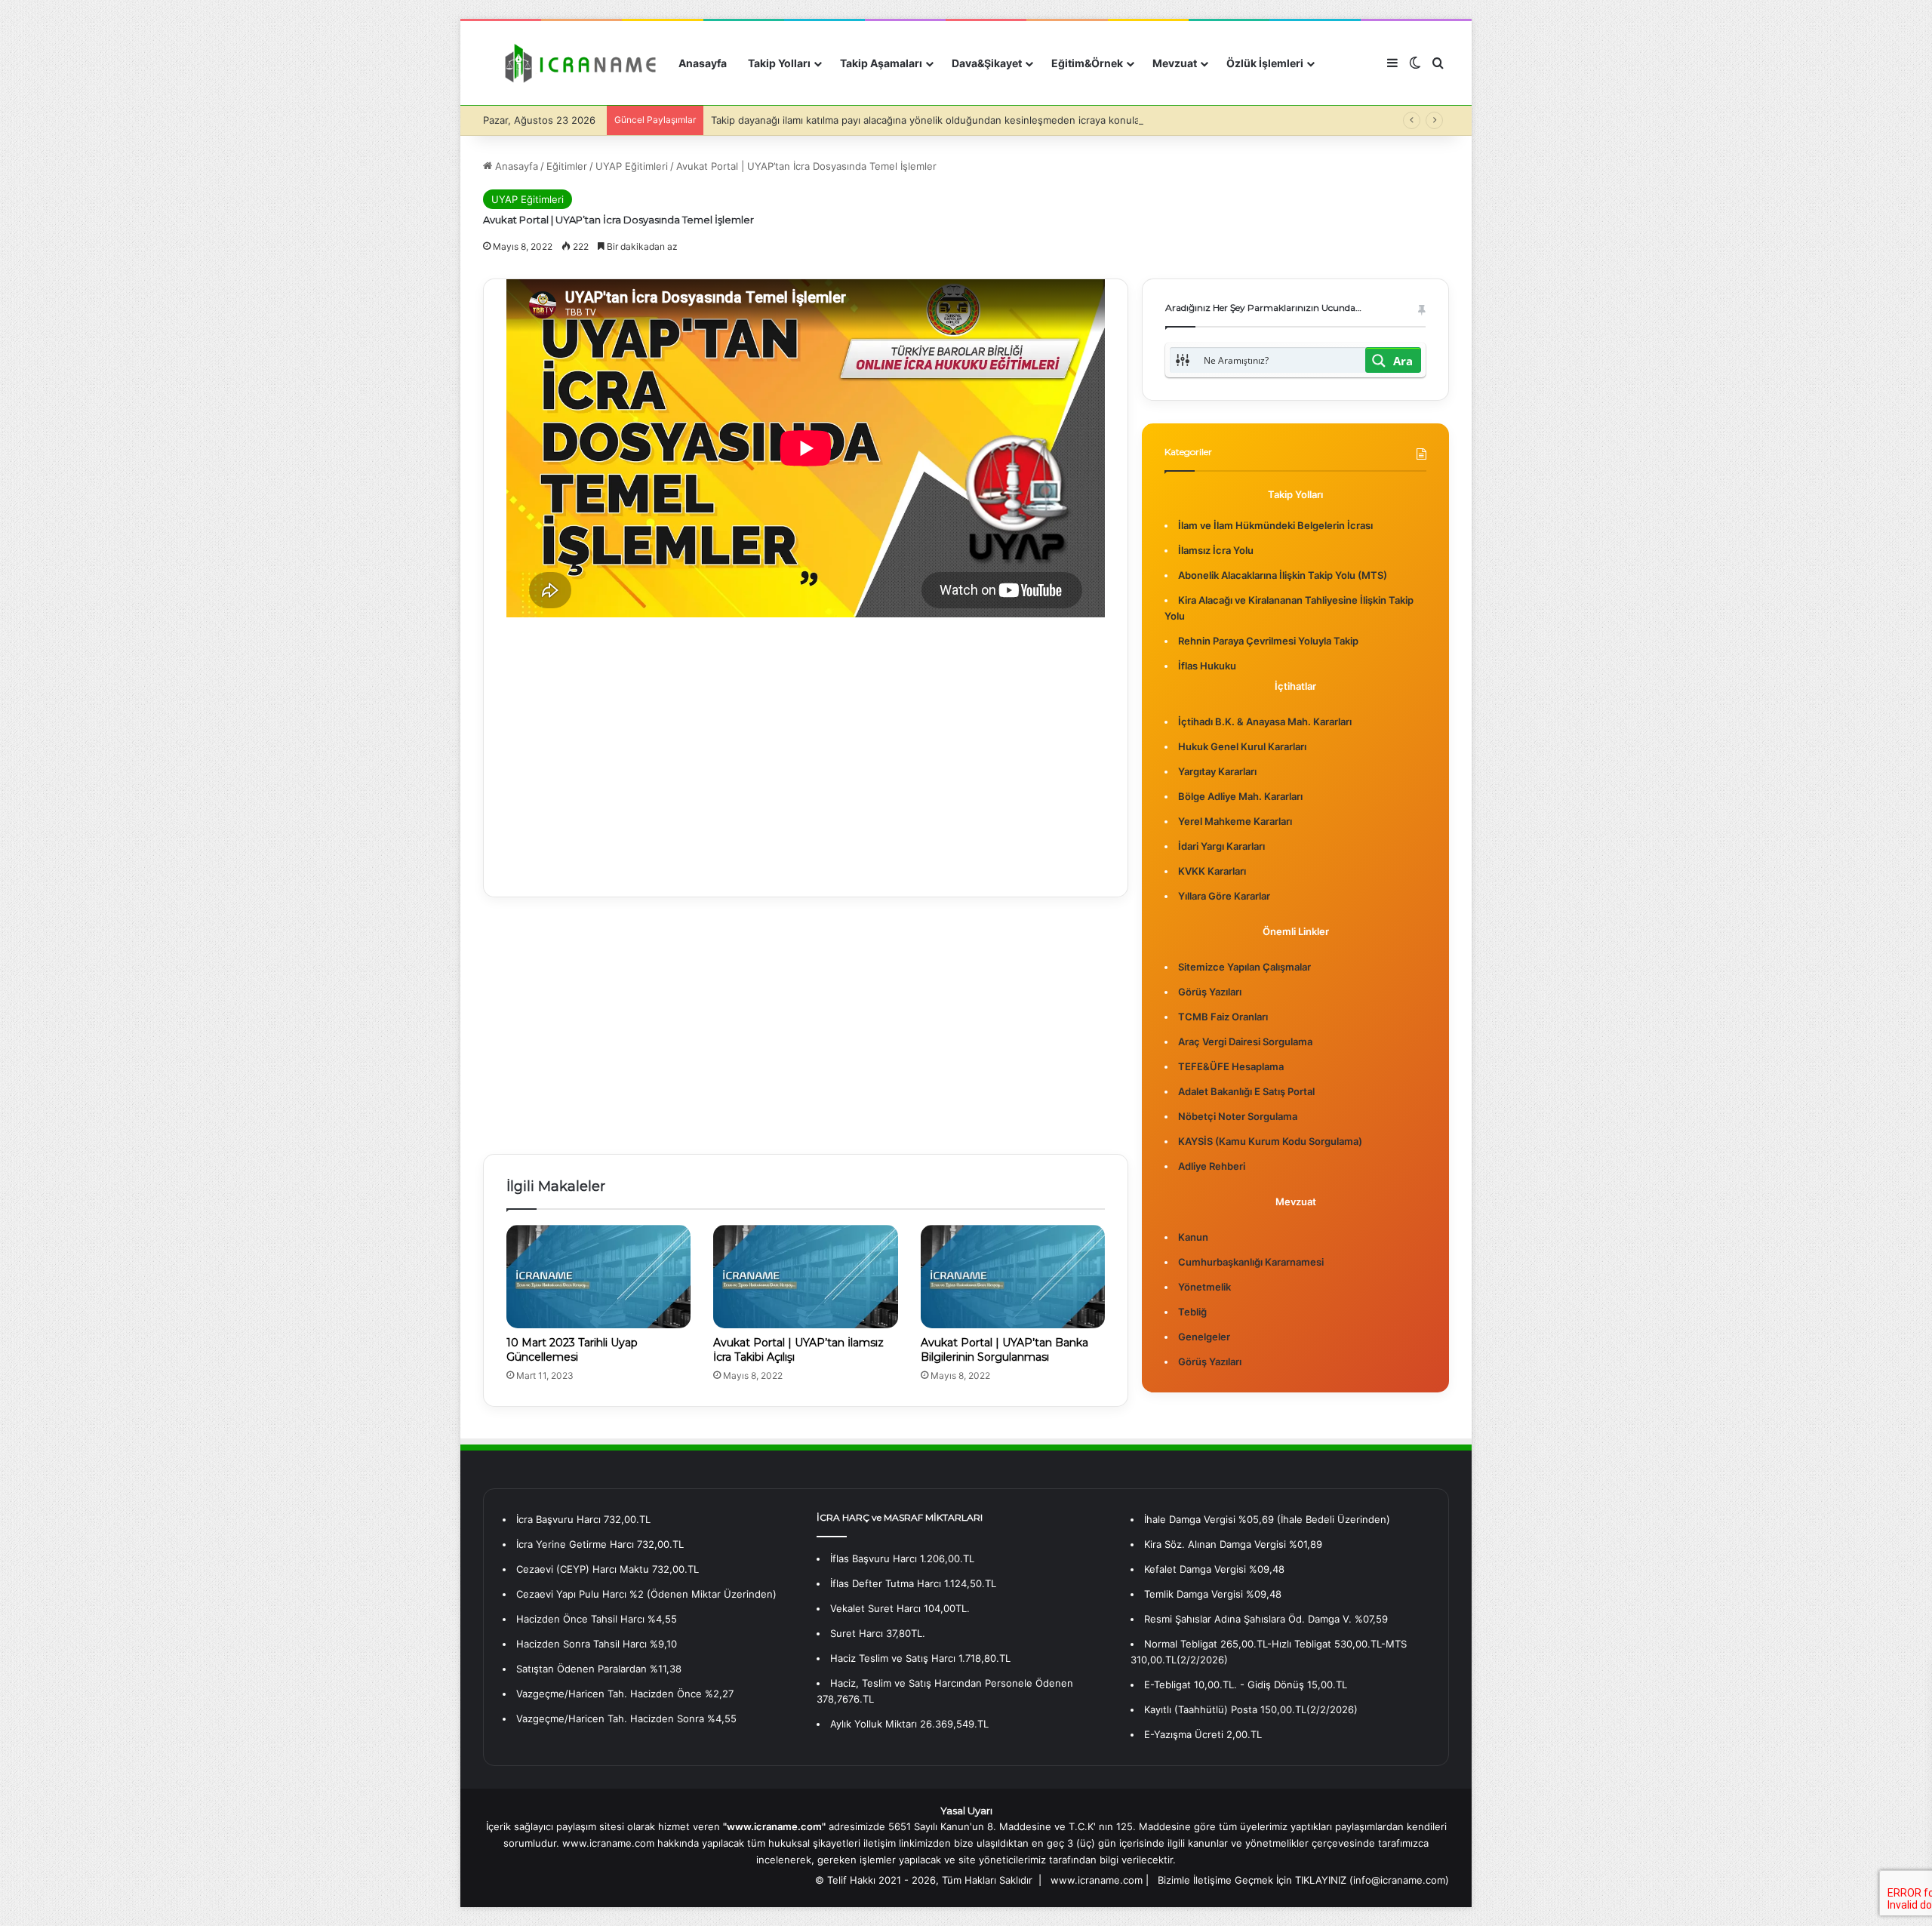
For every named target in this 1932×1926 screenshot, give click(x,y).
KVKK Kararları (1212, 871)
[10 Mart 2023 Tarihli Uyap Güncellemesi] (598, 1277)
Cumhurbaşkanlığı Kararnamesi (1251, 1262)
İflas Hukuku (1207, 666)
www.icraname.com (1097, 1880)
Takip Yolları (779, 63)
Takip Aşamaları (881, 63)
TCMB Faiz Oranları (1223, 1017)
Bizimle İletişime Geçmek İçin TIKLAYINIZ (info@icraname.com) (1303, 1880)
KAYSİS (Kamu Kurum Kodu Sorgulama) (1270, 1141)
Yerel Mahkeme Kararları (1235, 821)
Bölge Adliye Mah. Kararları (1240, 796)
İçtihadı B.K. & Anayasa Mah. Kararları (1265, 721)
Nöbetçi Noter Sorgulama (1238, 1116)
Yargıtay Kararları (1217, 771)
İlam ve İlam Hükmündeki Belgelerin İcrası (1275, 525)
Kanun (1193, 1237)
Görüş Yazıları (1210, 992)
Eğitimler (567, 166)
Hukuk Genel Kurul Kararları (1242, 746)
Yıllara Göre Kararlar (1224, 896)
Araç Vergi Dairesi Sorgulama (1245, 1041)
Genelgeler (1204, 1337)
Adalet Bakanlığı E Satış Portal (1246, 1091)
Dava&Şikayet (987, 63)
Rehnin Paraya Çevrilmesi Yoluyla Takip (1268, 641)
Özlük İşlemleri (1265, 63)
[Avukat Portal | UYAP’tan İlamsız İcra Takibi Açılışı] (805, 1277)
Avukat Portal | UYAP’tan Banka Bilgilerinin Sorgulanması (1004, 1350)
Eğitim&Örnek (1087, 63)
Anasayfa (703, 63)
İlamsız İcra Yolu (1216, 550)
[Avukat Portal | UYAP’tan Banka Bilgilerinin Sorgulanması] (1013, 1277)
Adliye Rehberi (1212, 1166)
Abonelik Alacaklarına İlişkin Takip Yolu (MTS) (1283, 575)
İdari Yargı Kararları (1221, 846)
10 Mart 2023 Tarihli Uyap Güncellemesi (572, 1350)
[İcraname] (575, 63)
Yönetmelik (1204, 1287)
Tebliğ (1192, 1312)
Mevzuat (1175, 63)
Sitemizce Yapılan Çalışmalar (1244, 967)
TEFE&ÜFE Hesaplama (1231, 1066)
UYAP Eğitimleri (632, 166)
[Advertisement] (806, 746)
